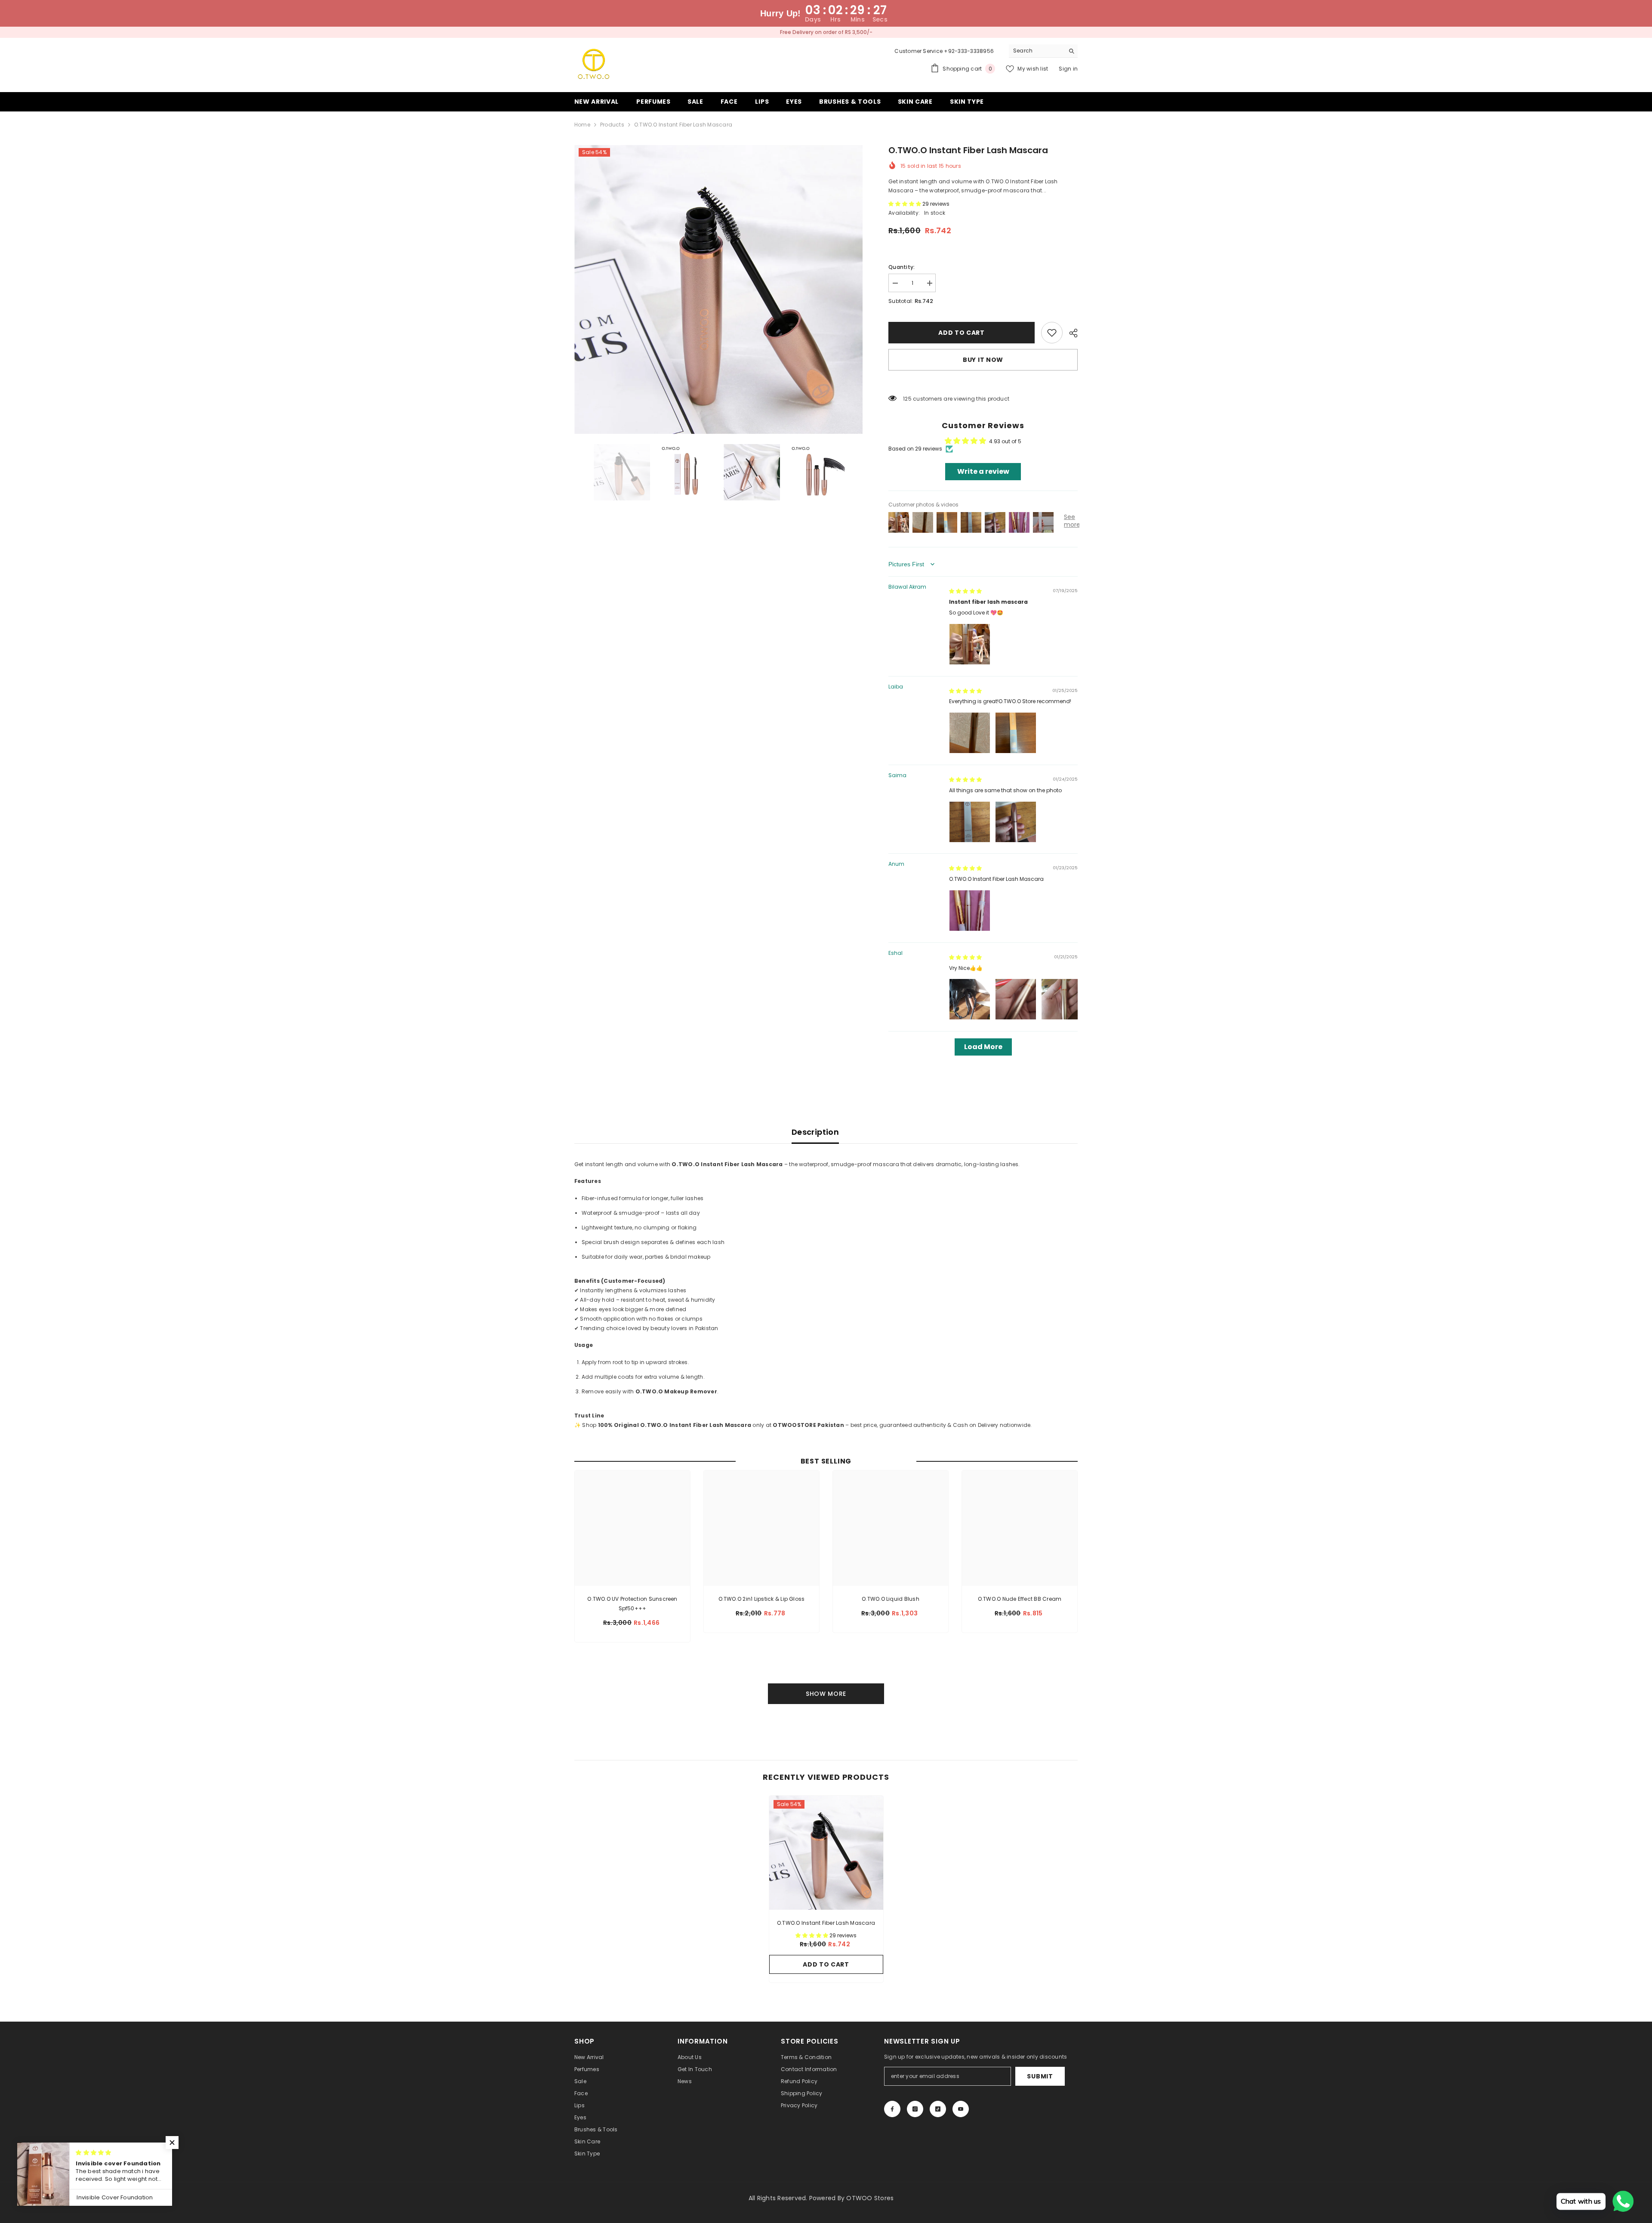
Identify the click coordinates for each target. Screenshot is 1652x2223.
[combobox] (1037, 51)
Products (612, 125)
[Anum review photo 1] (970, 911)
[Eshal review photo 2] (1016, 999)
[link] (1052, 333)
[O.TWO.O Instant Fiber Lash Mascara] (826, 1853)
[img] (965, 591)
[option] (719, 290)
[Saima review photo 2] (1016, 822)
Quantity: (902, 267)
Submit (1040, 2076)
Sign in (1068, 69)
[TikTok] (938, 2109)
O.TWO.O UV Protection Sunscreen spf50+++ (632, 1604)
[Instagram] (915, 2109)
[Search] (1043, 51)
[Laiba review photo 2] (1016, 733)
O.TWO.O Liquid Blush (891, 1599)
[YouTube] (961, 2109)
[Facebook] (892, 2109)
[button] (905, 204)
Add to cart (962, 333)
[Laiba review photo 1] (970, 733)
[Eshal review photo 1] (970, 999)
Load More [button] (983, 1047)
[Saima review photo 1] (970, 822)
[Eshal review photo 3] (1062, 999)
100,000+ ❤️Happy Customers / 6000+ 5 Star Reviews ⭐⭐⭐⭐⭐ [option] (826, 32)
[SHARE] (1070, 333)
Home (582, 125)
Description (815, 1132)
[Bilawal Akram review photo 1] (970, 644)
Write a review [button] (983, 471)
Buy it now (983, 360)
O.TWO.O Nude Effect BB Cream (1020, 1599)
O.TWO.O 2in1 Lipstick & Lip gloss (762, 1599)
